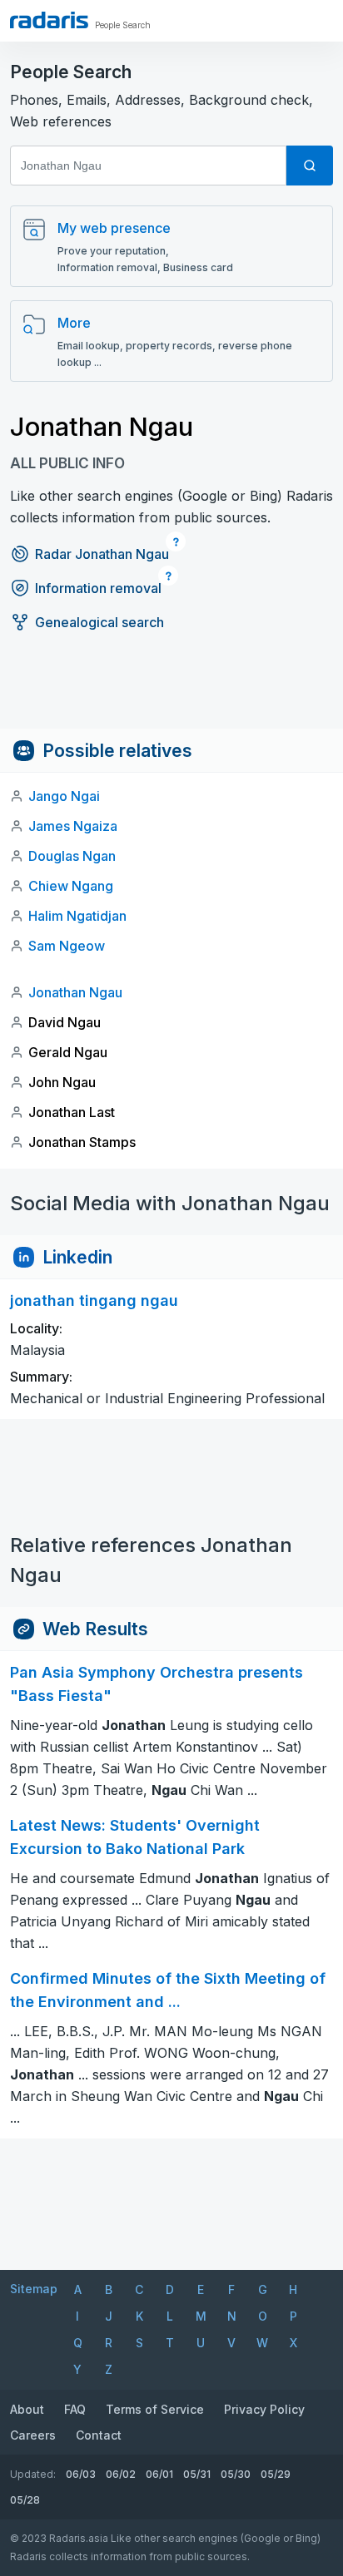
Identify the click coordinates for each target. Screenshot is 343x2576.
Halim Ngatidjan (77, 916)
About (27, 2409)
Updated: (33, 2474)
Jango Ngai (64, 796)
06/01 (159, 2474)
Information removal (98, 588)
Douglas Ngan (72, 856)
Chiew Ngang (71, 886)
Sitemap (34, 2289)
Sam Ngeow (67, 946)
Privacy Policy (264, 2409)
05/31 (197, 2474)
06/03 (81, 2474)
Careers (33, 2435)
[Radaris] (49, 20)
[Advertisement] (171, 691)
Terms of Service (155, 2409)
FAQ (75, 2409)
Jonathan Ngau (75, 992)
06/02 (121, 2474)
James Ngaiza (73, 826)
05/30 (236, 2474)
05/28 (25, 2500)
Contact (99, 2435)
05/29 (276, 2474)
